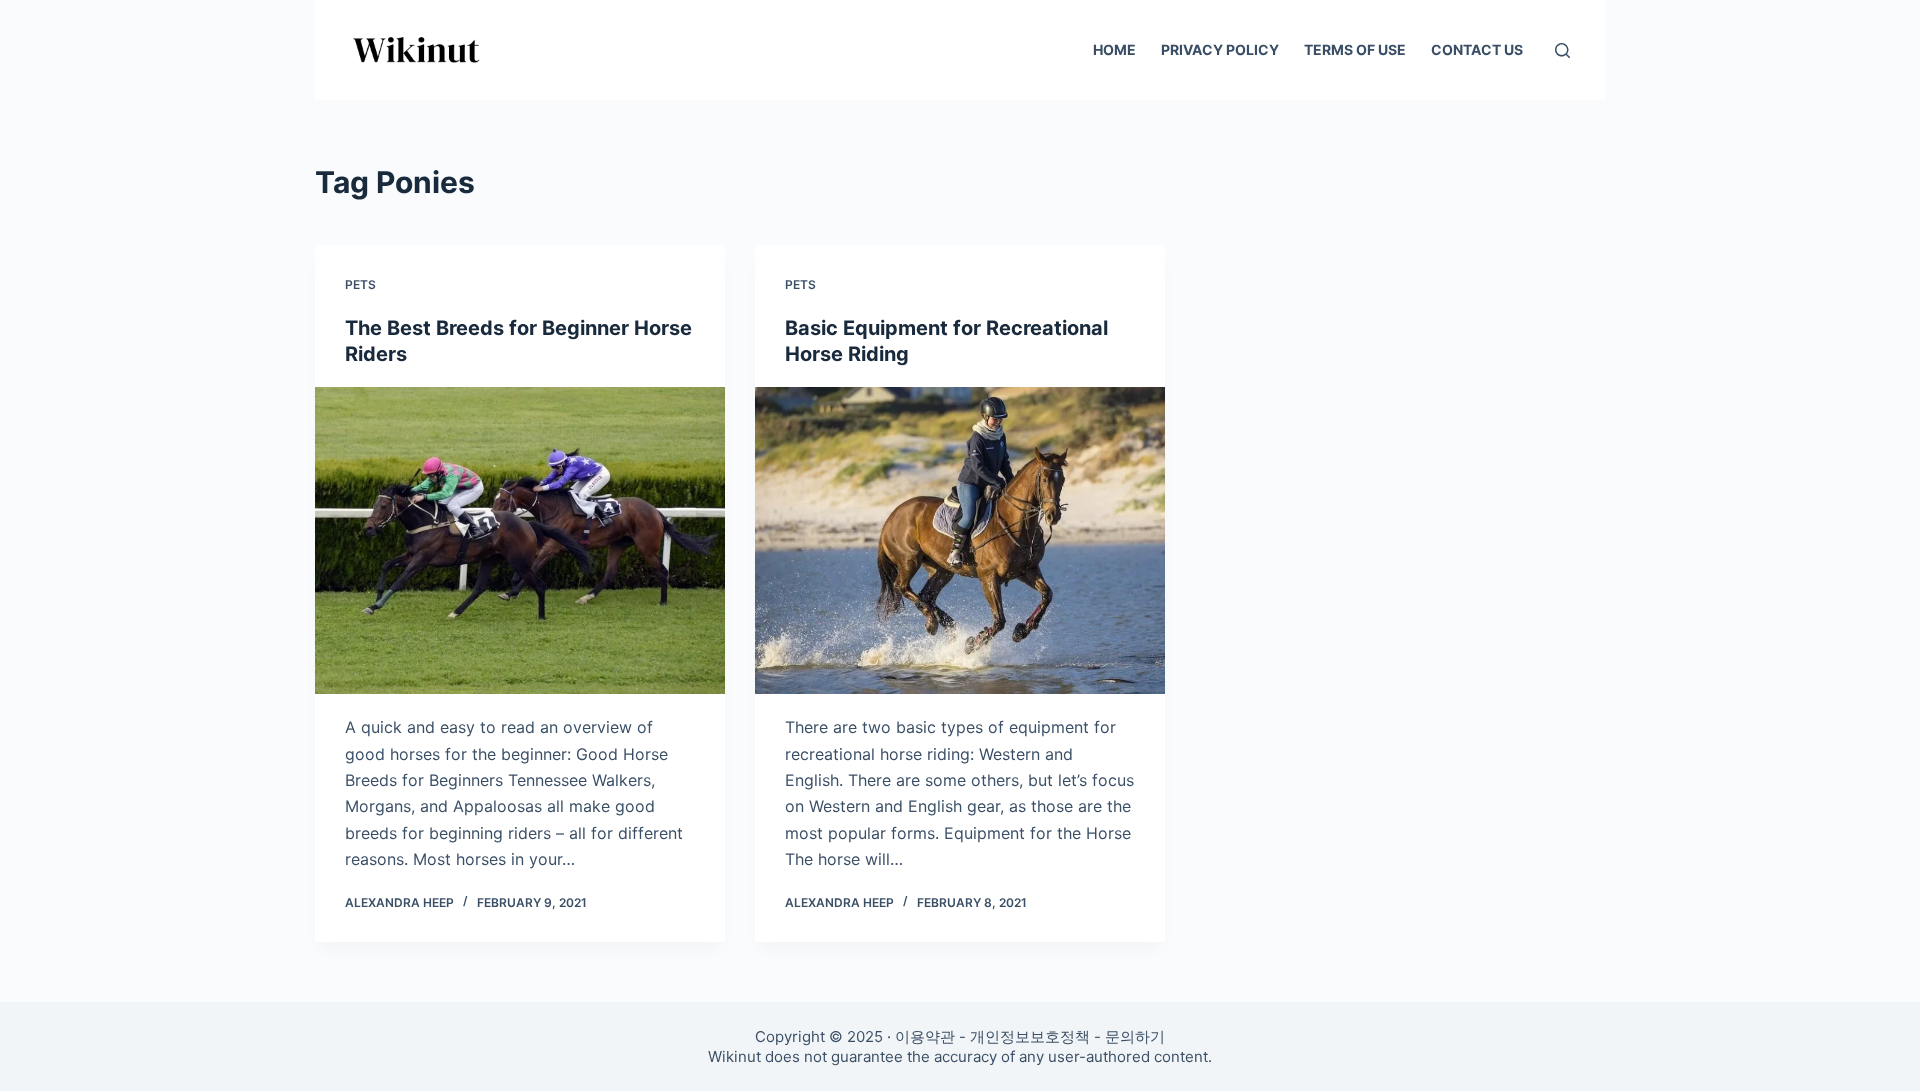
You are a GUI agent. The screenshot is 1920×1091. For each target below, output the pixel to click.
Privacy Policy (1220, 49)
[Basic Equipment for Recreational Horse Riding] (960, 541)
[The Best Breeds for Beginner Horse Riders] (520, 541)
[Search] (1562, 50)
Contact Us (1477, 49)
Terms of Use (1355, 49)
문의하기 (1135, 1036)
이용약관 (925, 1036)
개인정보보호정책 (1030, 1036)
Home (1114, 49)
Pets (360, 284)
